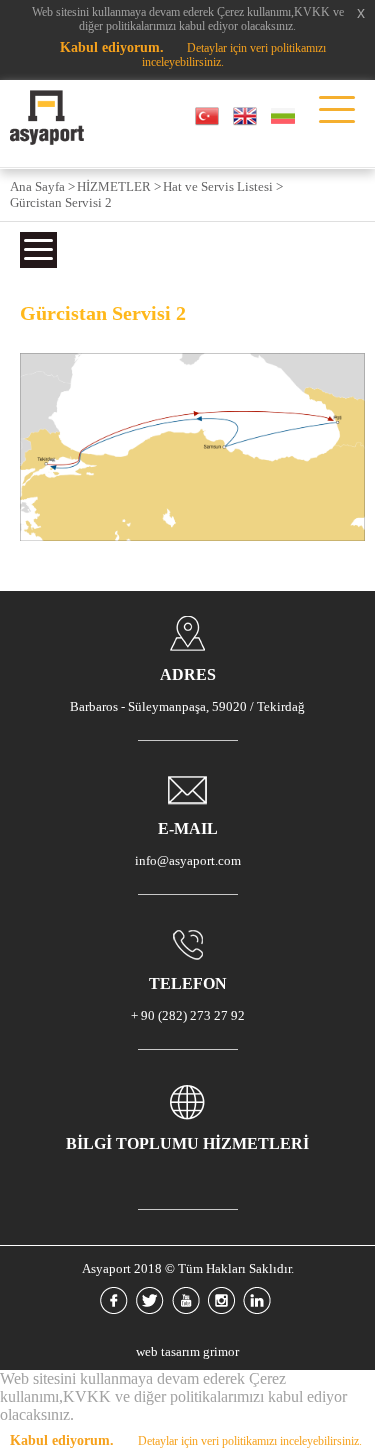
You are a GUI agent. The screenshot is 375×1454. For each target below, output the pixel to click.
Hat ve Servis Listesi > (223, 186)
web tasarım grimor (187, 1351)
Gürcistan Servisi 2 (61, 202)
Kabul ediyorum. (112, 47)
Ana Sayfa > (42, 186)
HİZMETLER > (119, 186)
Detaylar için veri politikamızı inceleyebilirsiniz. (250, 1441)
